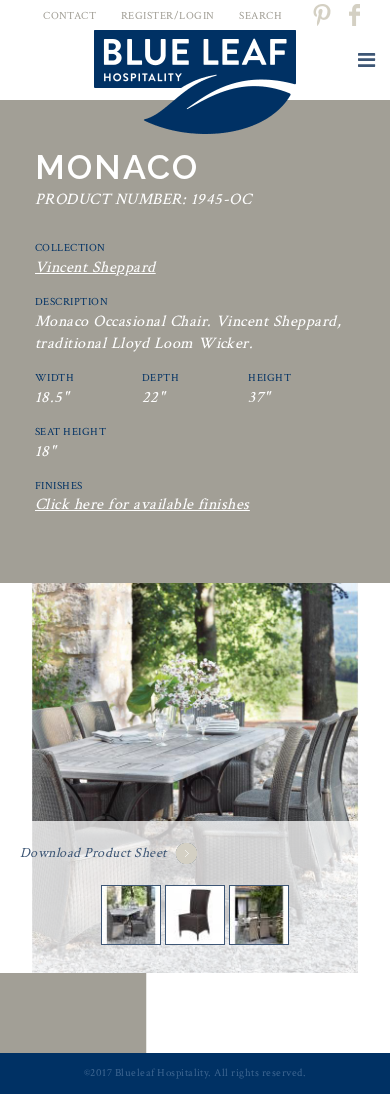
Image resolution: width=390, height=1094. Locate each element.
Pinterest (321, 15)
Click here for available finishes (142, 504)
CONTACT (69, 16)
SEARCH (260, 16)
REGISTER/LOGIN (168, 16)
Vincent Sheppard (95, 267)
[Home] (195, 86)
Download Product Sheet (93, 853)
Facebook (356, 15)
